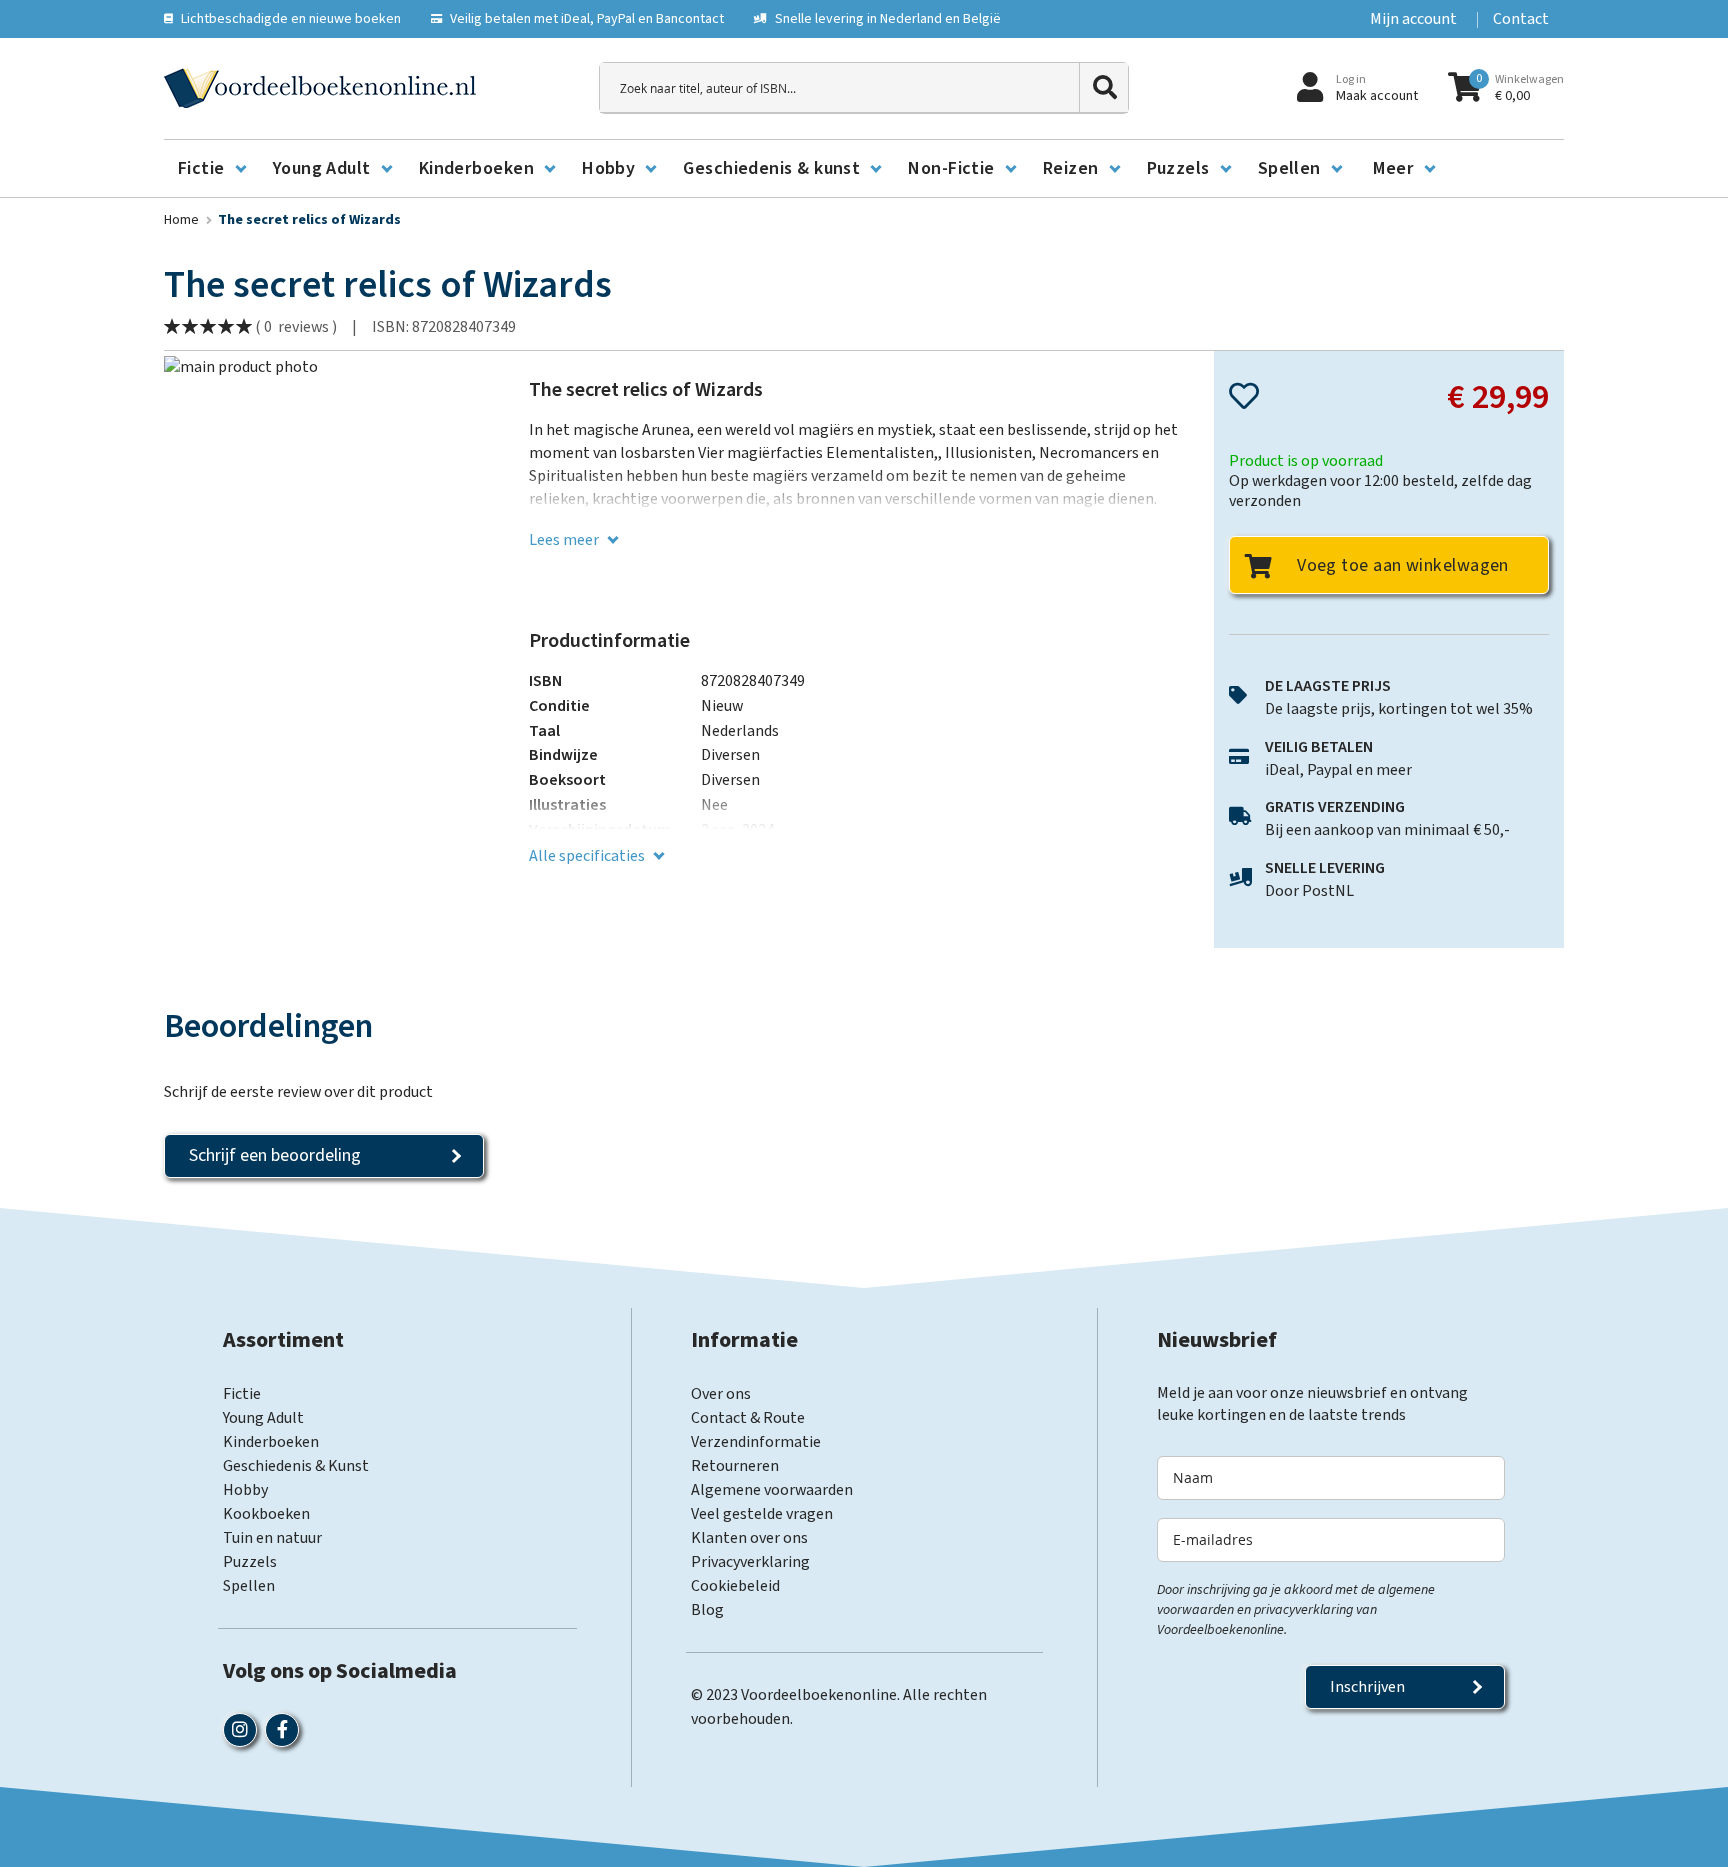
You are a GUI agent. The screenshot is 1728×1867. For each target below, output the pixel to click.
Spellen (249, 1586)
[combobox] (864, 88)
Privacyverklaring (750, 1562)
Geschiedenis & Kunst (296, 1466)
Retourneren (735, 1466)
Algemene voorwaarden (772, 1490)
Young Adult (263, 1418)
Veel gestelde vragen (762, 1514)
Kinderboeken (271, 1442)
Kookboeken (266, 1514)
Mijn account (1413, 19)
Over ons (721, 1394)
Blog (707, 1610)
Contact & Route (748, 1418)
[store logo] (320, 88)
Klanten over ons (749, 1538)
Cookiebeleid (735, 1586)
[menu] (864, 169)
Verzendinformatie (756, 1442)
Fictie (242, 1394)
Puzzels (250, 1562)
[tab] (268, 1028)
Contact (1521, 19)
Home (181, 220)
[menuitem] (211, 169)
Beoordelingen (268, 1028)
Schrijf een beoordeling (275, 1155)
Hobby (245, 1490)
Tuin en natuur (272, 1538)
